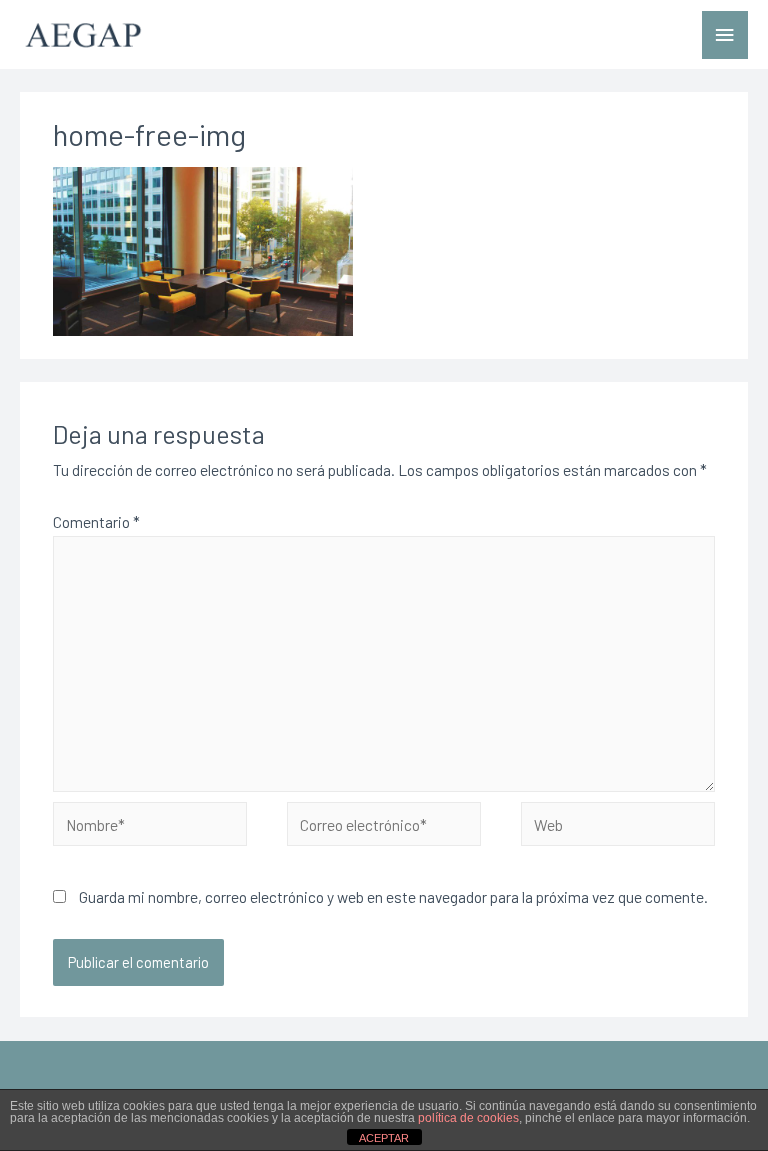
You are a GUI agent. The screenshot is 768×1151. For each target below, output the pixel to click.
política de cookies (468, 1118)
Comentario (96, 521)
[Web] (618, 826)
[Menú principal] (725, 35)
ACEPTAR (384, 1138)
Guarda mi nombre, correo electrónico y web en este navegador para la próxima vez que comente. (393, 896)
